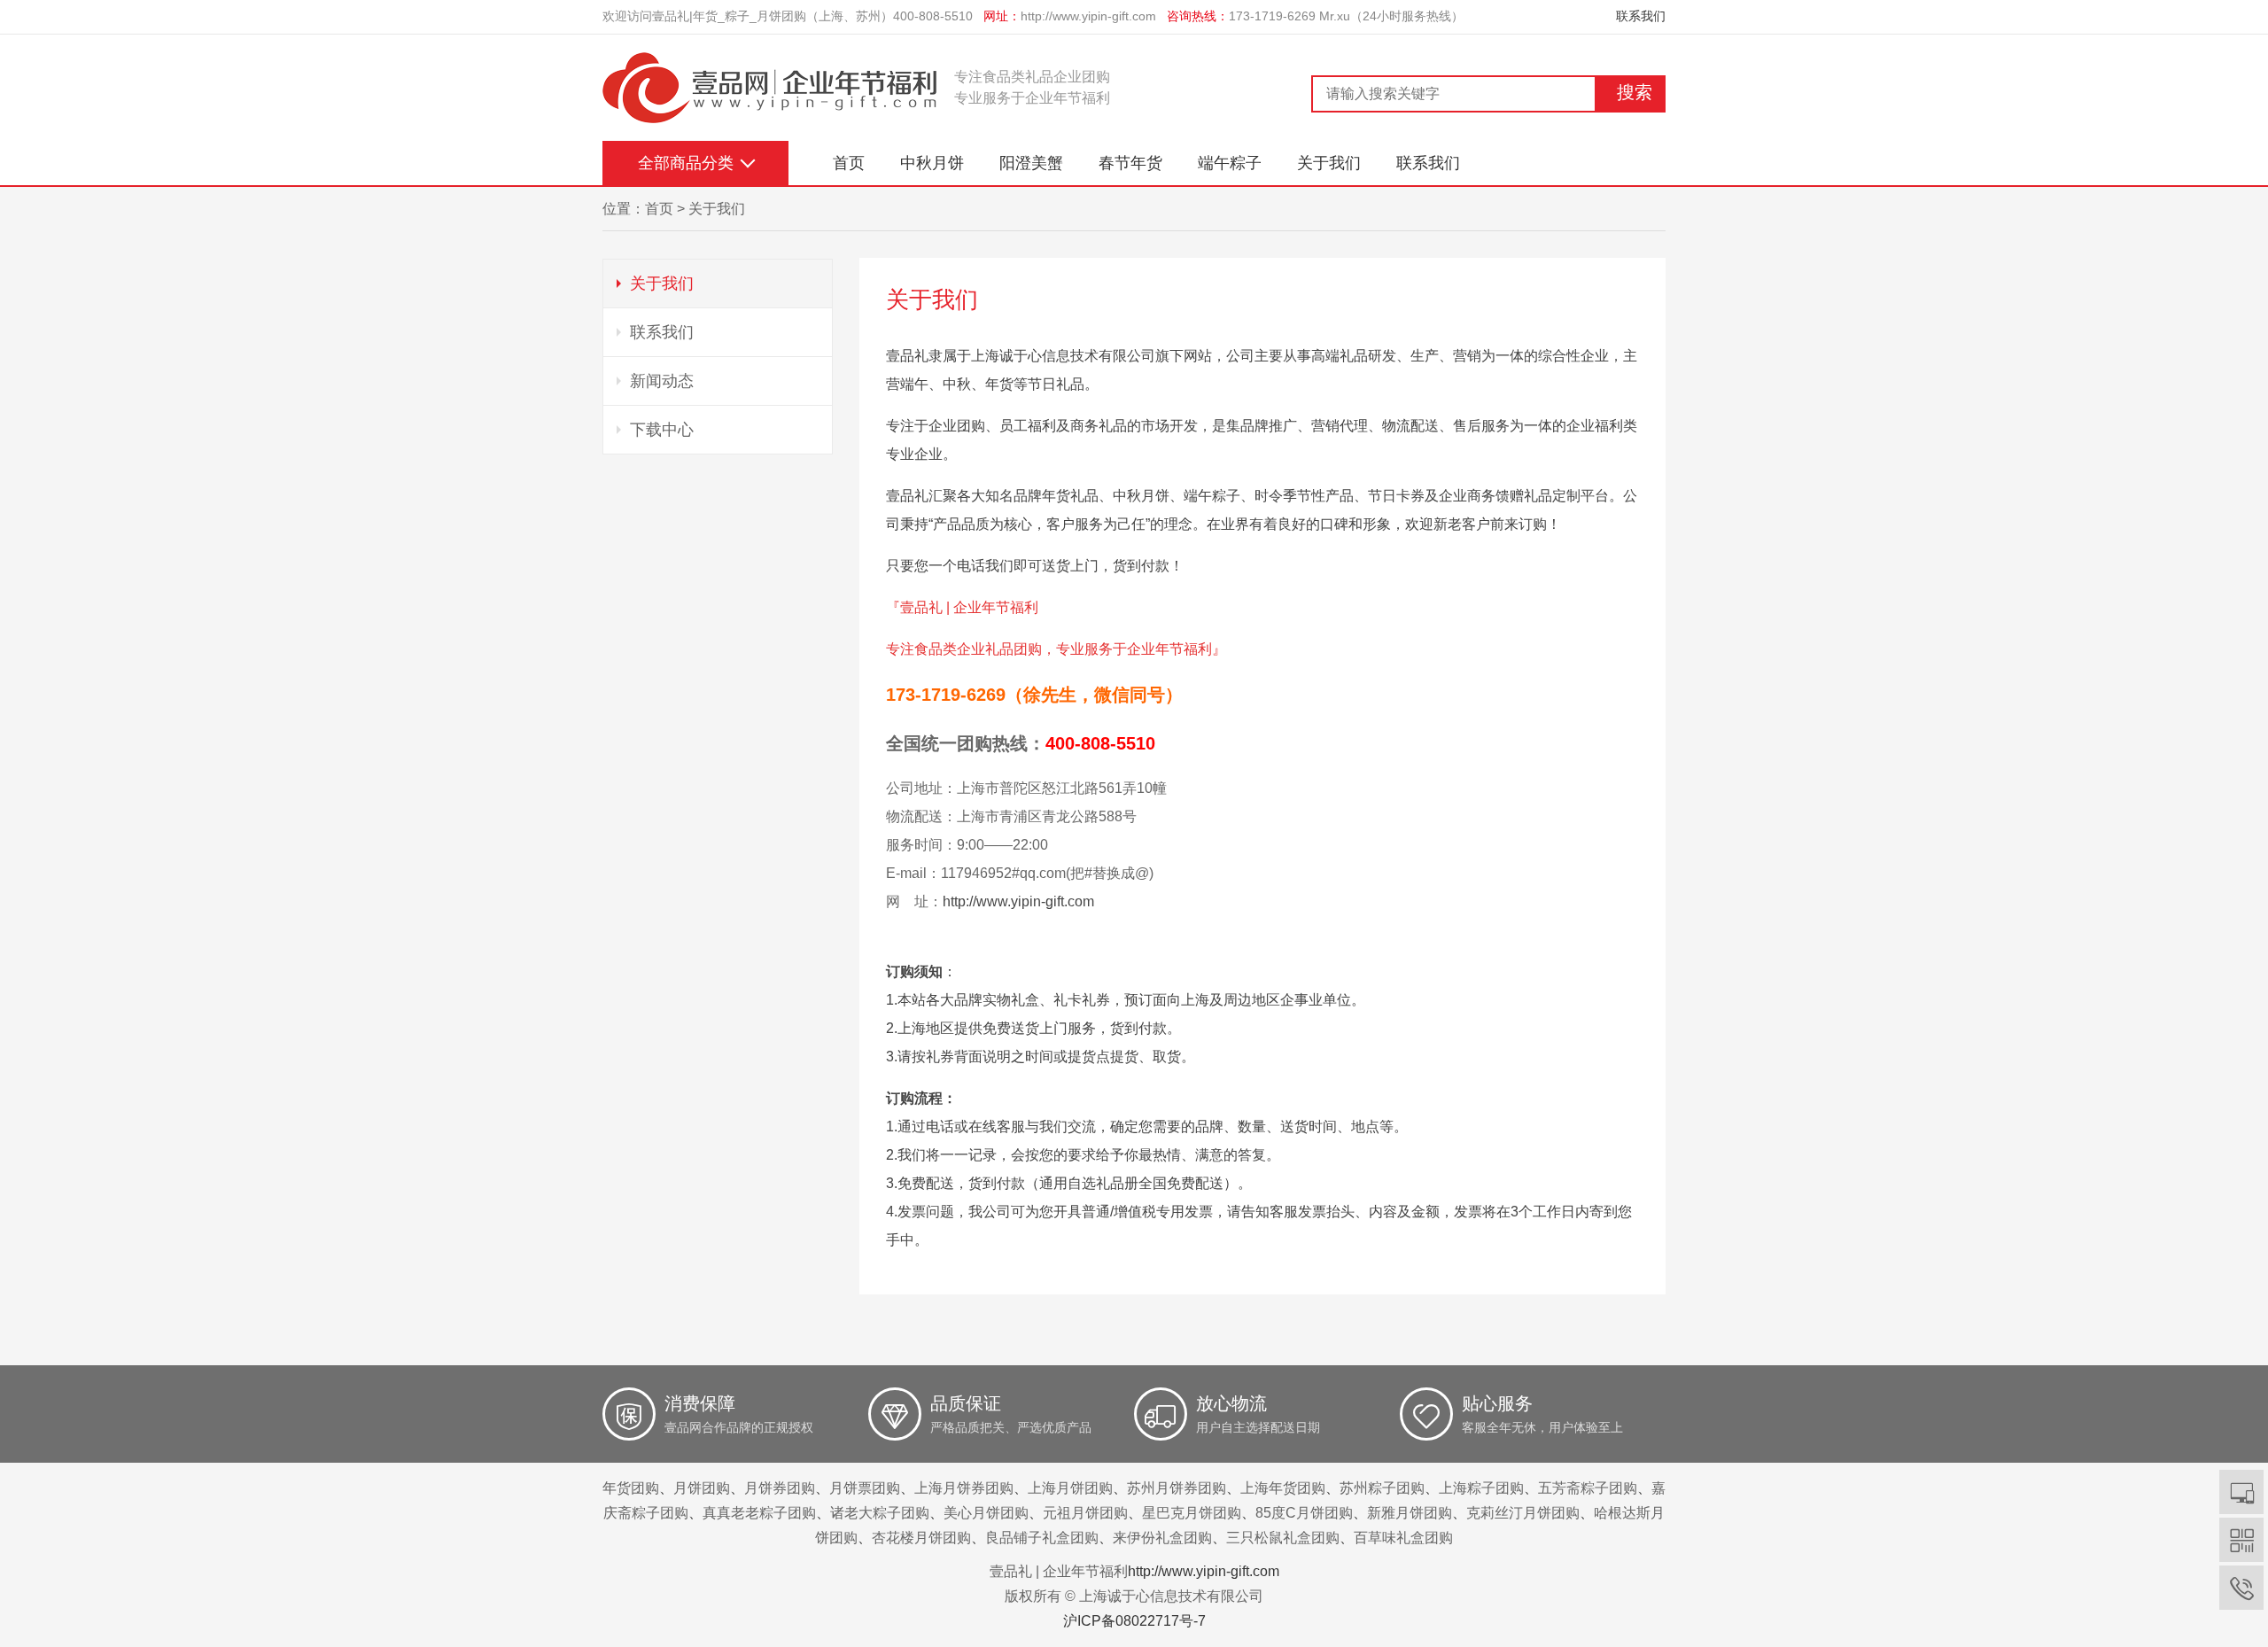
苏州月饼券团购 (1177, 1488)
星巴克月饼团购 (1192, 1513)
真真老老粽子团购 (759, 1513)
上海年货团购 (1283, 1488)
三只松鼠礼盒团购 (1283, 1538)
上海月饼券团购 (964, 1488)
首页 (849, 163)
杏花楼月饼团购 (921, 1538)
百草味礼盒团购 (1403, 1538)
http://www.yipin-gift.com (1088, 16)
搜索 (1635, 92)
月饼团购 (702, 1488)
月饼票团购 (865, 1488)
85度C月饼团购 (1304, 1513)
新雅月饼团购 (1410, 1513)
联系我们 (1641, 16)
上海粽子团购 (1481, 1488)
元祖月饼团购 (1085, 1513)
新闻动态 (662, 381)
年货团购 (631, 1488)
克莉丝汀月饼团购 (1523, 1513)
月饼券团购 (780, 1488)
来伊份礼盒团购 (1162, 1538)
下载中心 (662, 430)
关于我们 (1329, 163)
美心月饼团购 (986, 1513)
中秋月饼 (932, 163)
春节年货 (1130, 163)
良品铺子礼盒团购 (1042, 1538)
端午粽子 (1230, 163)
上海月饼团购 (1070, 1488)
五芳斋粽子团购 (1588, 1488)
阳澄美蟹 (1031, 163)
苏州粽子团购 (1382, 1488)
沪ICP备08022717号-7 (1134, 1621)
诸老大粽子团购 (880, 1513)
